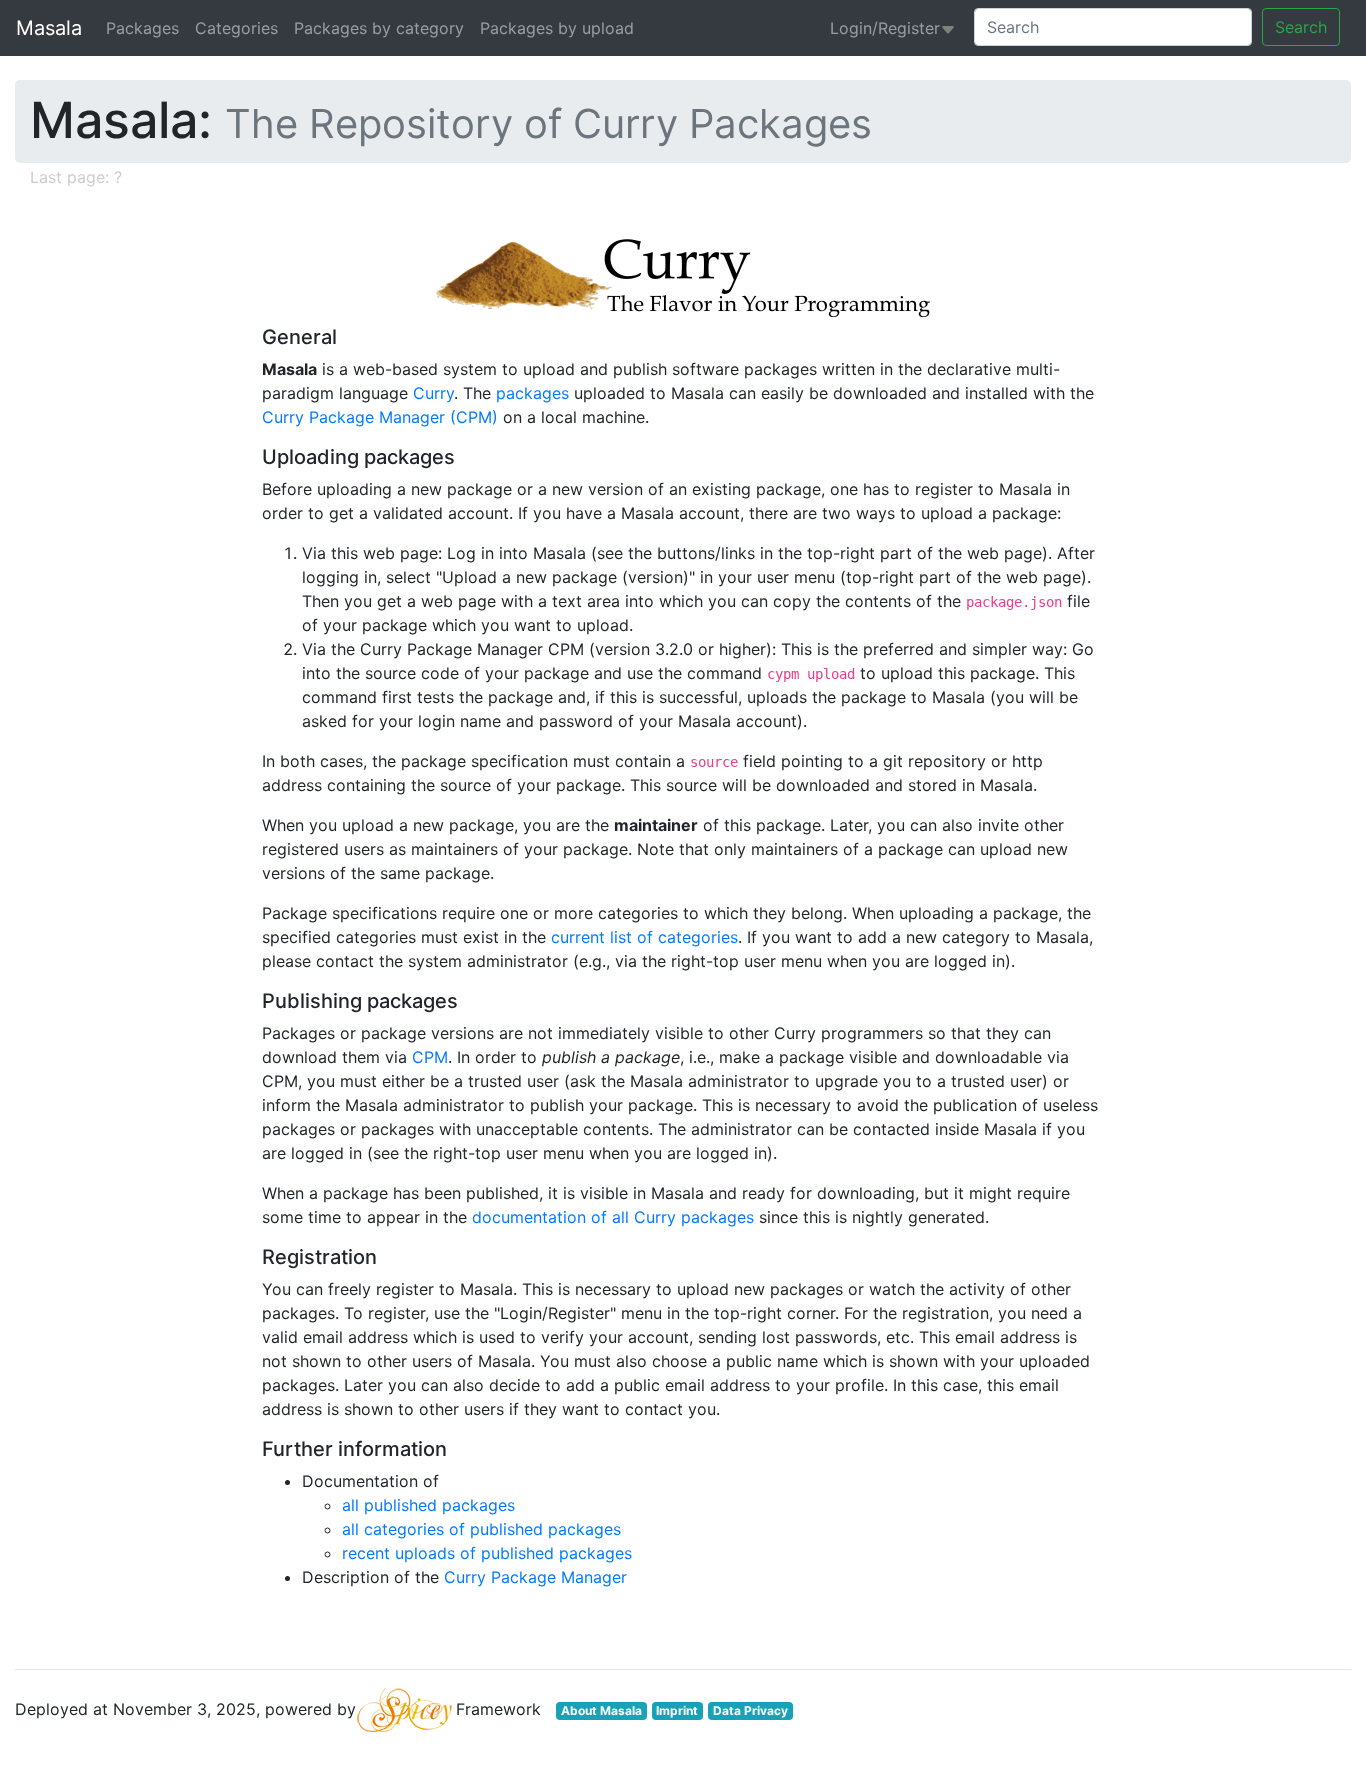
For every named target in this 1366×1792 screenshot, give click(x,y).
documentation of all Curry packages (613, 1217)
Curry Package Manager (535, 1577)
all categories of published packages (481, 1529)
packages (532, 393)
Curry (433, 393)
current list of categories (644, 937)
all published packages (428, 1505)
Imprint (677, 1710)
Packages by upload (557, 28)
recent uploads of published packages (487, 1553)
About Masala (601, 1710)
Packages (142, 28)
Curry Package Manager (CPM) (380, 417)
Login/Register (885, 28)
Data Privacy (750, 1710)
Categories (236, 28)
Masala (49, 28)
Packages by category (379, 28)
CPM (430, 1057)
